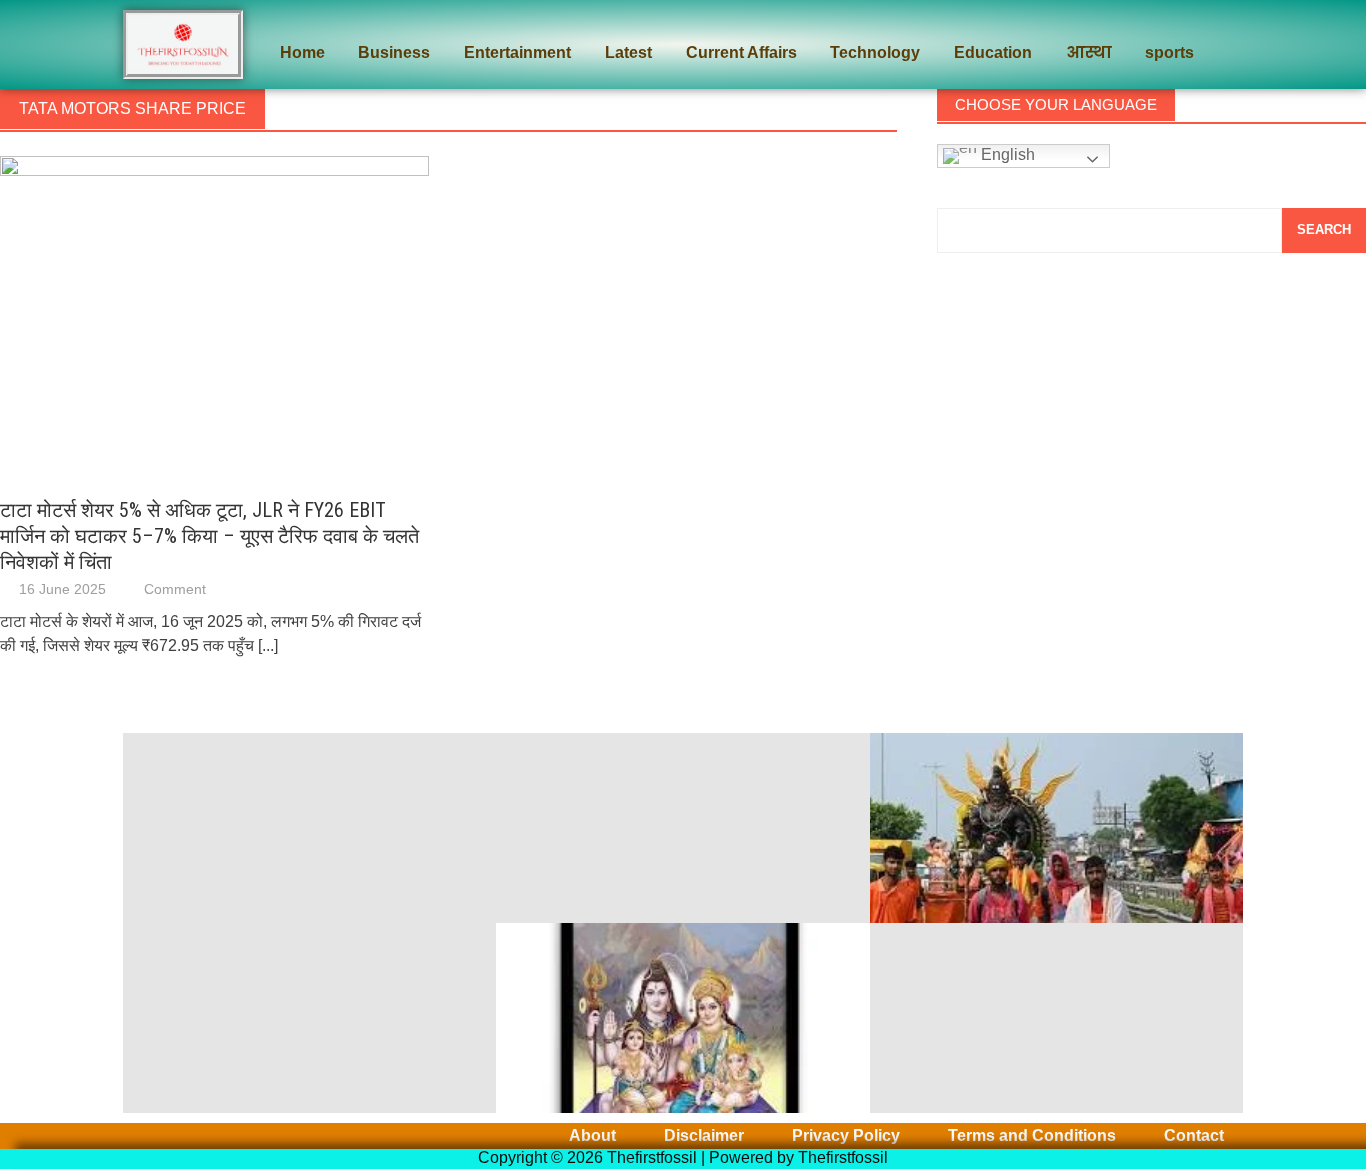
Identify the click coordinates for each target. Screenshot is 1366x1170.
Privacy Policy (846, 1136)
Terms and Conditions (1032, 1136)
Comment (175, 589)
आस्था (1089, 52)
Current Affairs (741, 52)
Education (993, 52)
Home (302, 52)
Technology (875, 52)
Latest (628, 52)
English (1006, 154)
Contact (1194, 1136)
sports (1169, 52)
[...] (268, 645)
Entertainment (517, 52)
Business (394, 52)
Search (1324, 229)
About (592, 1136)
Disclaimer (704, 1136)
